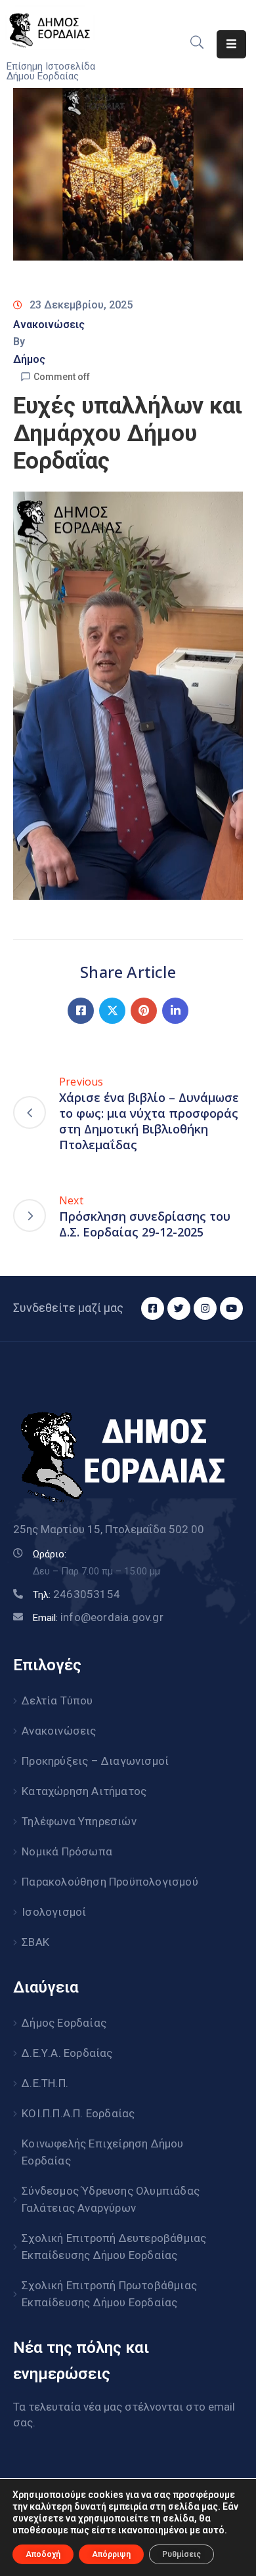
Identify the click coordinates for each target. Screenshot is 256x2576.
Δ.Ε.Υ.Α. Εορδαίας (67, 2053)
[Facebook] (81, 1011)
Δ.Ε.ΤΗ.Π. (45, 2083)
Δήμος (29, 359)
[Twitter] (112, 1011)
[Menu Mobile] (231, 44)
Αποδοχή (43, 2554)
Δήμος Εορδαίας (64, 2023)
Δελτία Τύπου (57, 1700)
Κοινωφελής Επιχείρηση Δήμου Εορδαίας (102, 2152)
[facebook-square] (153, 1308)
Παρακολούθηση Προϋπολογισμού (110, 1882)
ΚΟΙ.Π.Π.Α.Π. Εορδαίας (78, 2113)
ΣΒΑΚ (35, 1942)
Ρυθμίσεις (181, 2554)
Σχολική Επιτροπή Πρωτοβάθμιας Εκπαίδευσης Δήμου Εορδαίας (109, 2294)
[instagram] (205, 1308)
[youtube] (231, 1308)
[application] (128, 696)
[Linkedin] (175, 1011)
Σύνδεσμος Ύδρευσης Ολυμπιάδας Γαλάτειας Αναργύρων (111, 2199)
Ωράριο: (50, 1554)
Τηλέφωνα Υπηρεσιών (79, 1821)
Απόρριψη (111, 2554)
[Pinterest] (144, 1011)
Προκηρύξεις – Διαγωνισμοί (95, 1761)
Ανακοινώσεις (49, 325)
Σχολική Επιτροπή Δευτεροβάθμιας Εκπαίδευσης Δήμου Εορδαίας (114, 2247)
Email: (98, 1618)
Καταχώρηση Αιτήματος (84, 1791)
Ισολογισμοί (54, 1912)
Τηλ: (76, 1595)
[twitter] (179, 1308)
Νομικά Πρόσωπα (67, 1851)
